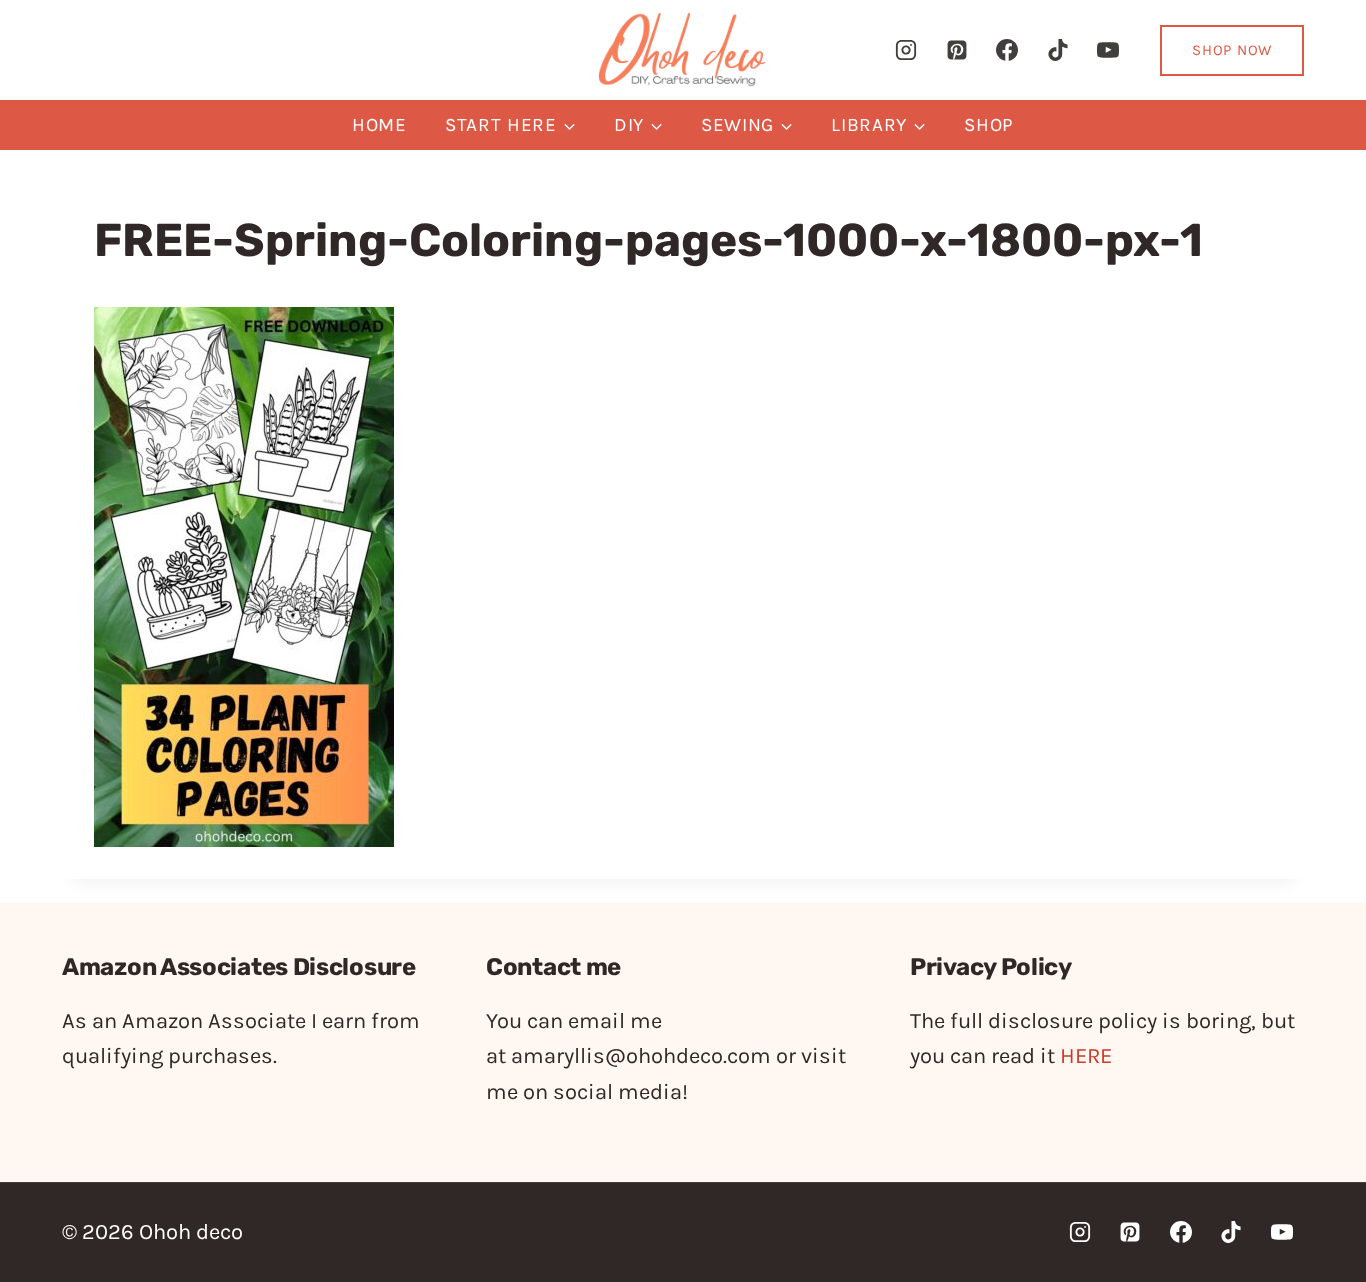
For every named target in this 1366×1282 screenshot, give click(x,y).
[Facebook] (1007, 50)
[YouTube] (1108, 50)
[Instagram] (906, 50)
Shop (989, 125)
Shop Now (1232, 50)
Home (379, 125)
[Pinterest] (957, 50)
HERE (1086, 1056)
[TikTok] (1058, 50)
